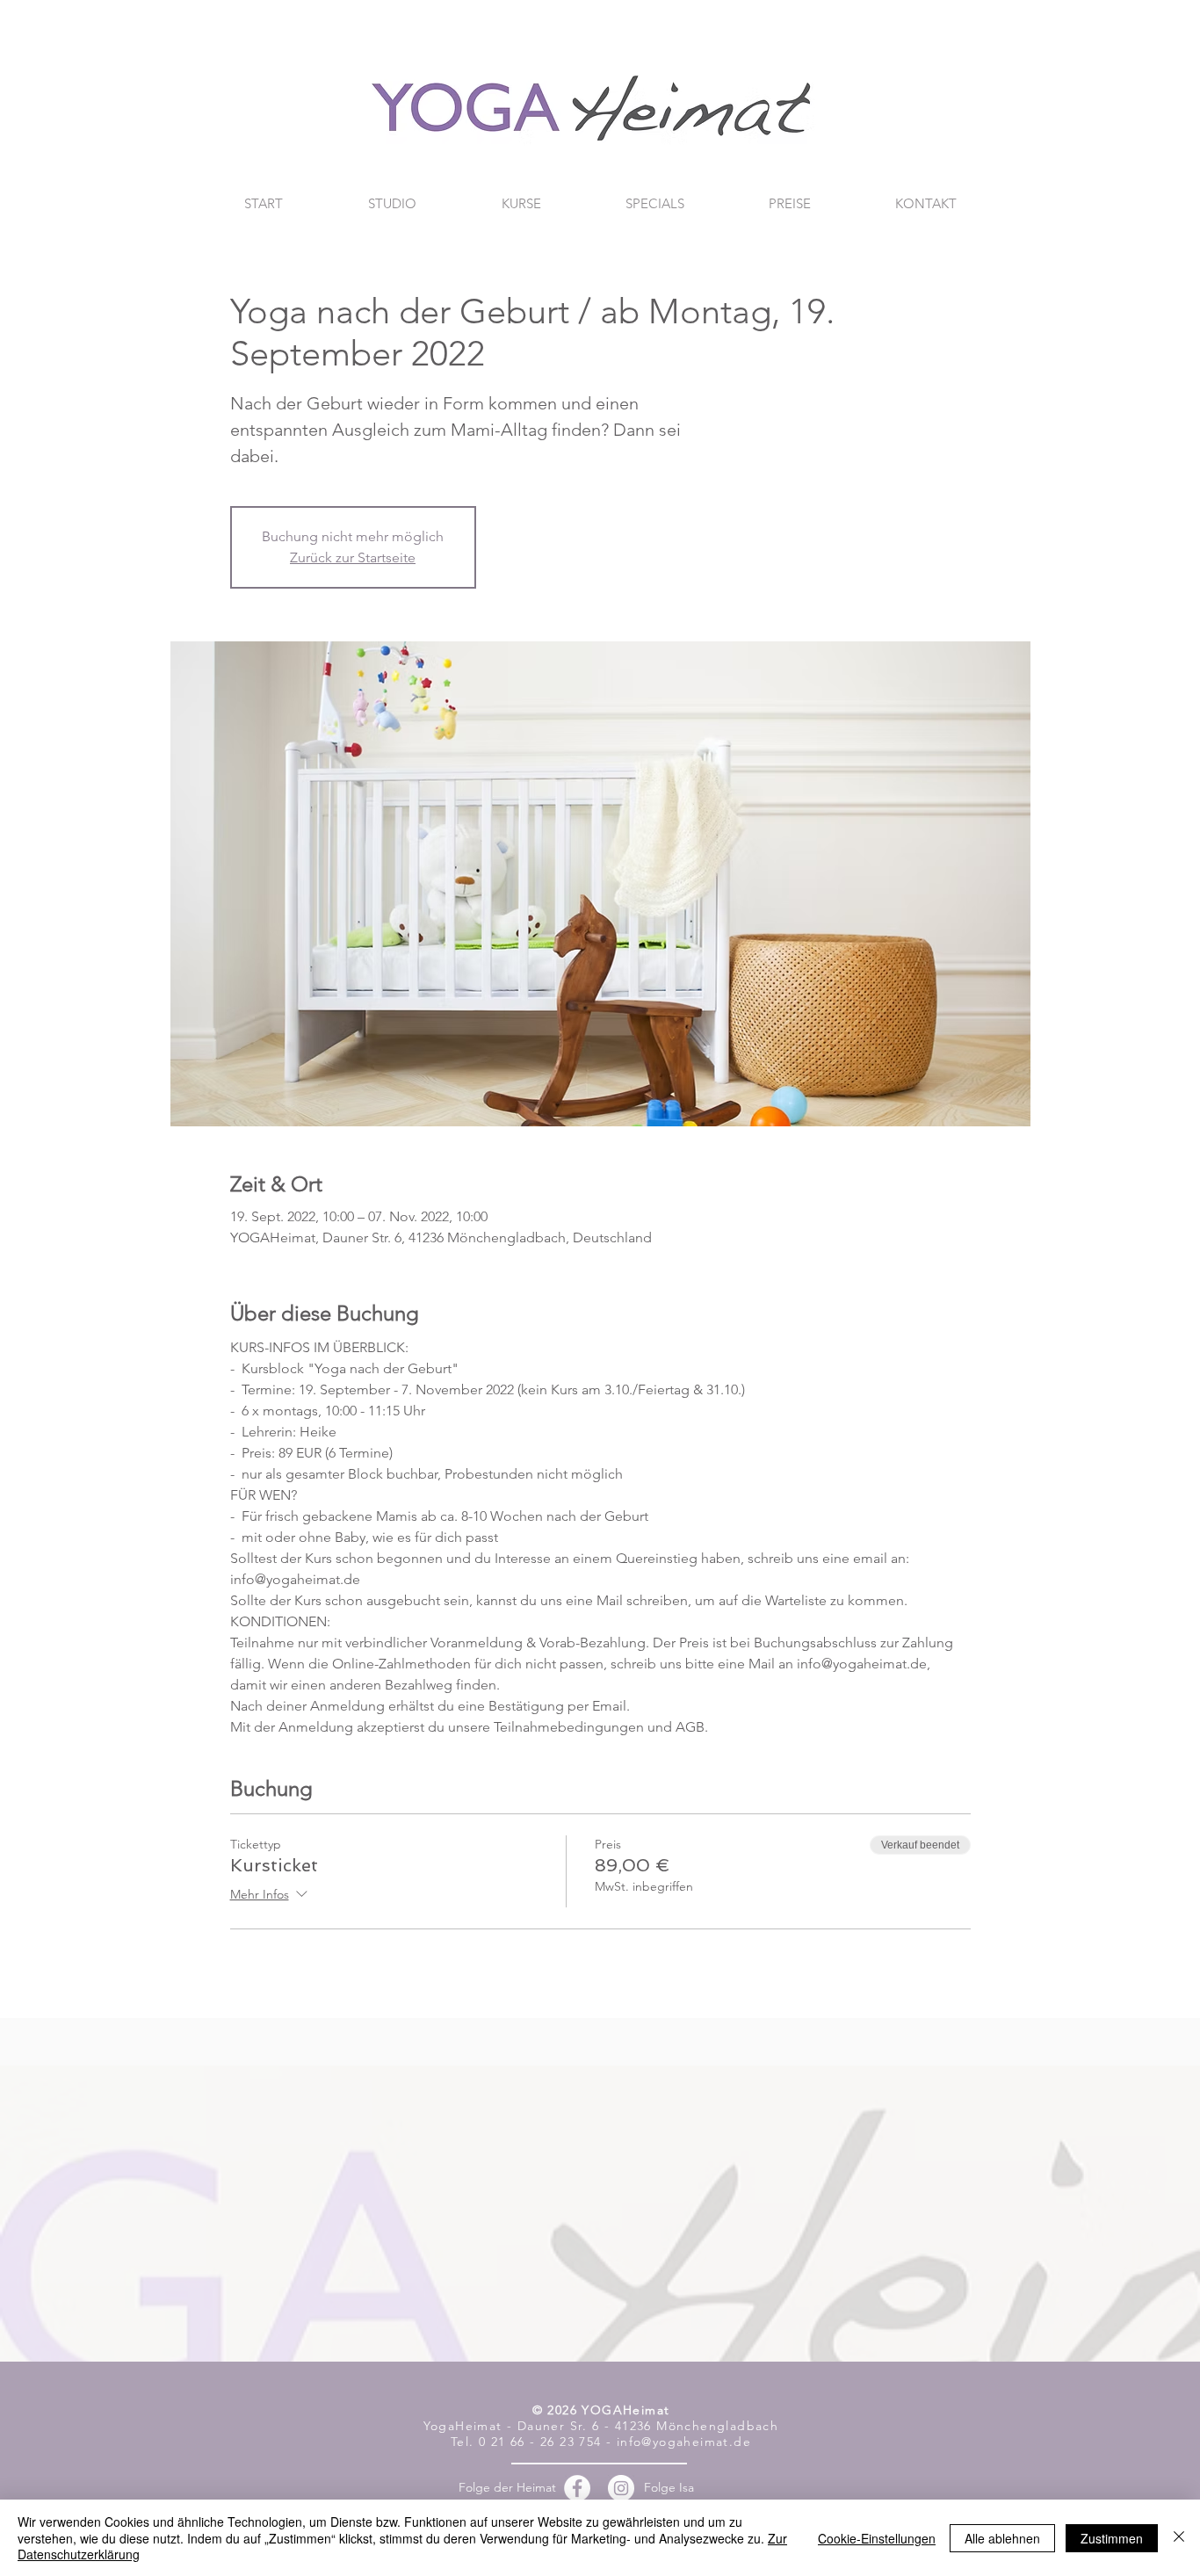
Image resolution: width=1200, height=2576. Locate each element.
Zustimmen (1112, 2538)
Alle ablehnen (1002, 2538)
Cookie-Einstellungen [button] (877, 2538)
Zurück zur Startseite (353, 557)
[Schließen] (1179, 2538)
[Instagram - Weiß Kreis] (621, 2488)
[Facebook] (577, 2488)
